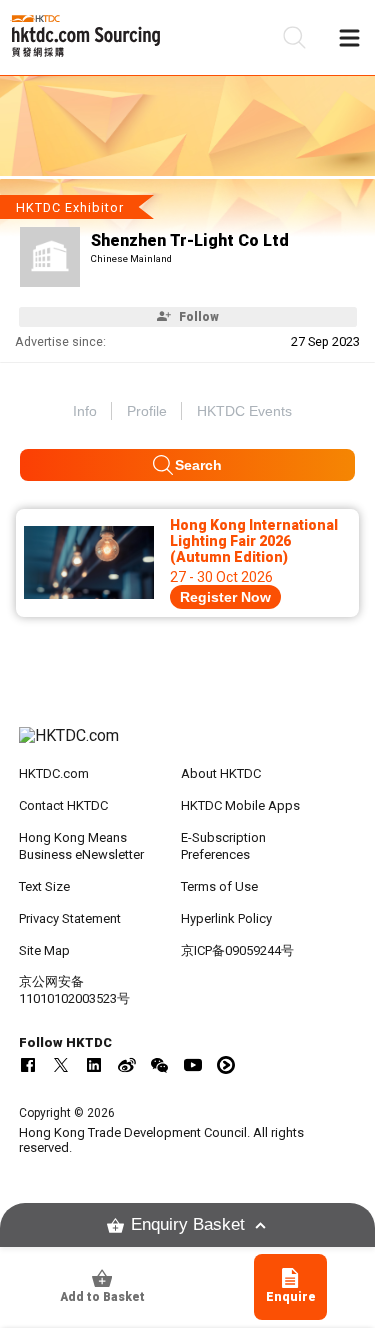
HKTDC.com (54, 773)
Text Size (44, 886)
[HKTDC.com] (188, 746)
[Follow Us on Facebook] (28, 1065)
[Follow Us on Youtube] (193, 1065)
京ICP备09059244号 (237, 950)
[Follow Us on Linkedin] (94, 1065)
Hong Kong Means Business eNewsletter (81, 846)
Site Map (44, 950)
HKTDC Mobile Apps (240, 805)
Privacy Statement (70, 918)
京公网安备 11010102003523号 (74, 990)
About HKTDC (221, 773)
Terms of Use (219, 886)
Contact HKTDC (63, 805)
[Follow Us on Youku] (226, 1065)
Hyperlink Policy (226, 918)
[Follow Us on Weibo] (127, 1065)
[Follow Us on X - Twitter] (61, 1065)
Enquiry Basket (188, 1224)
